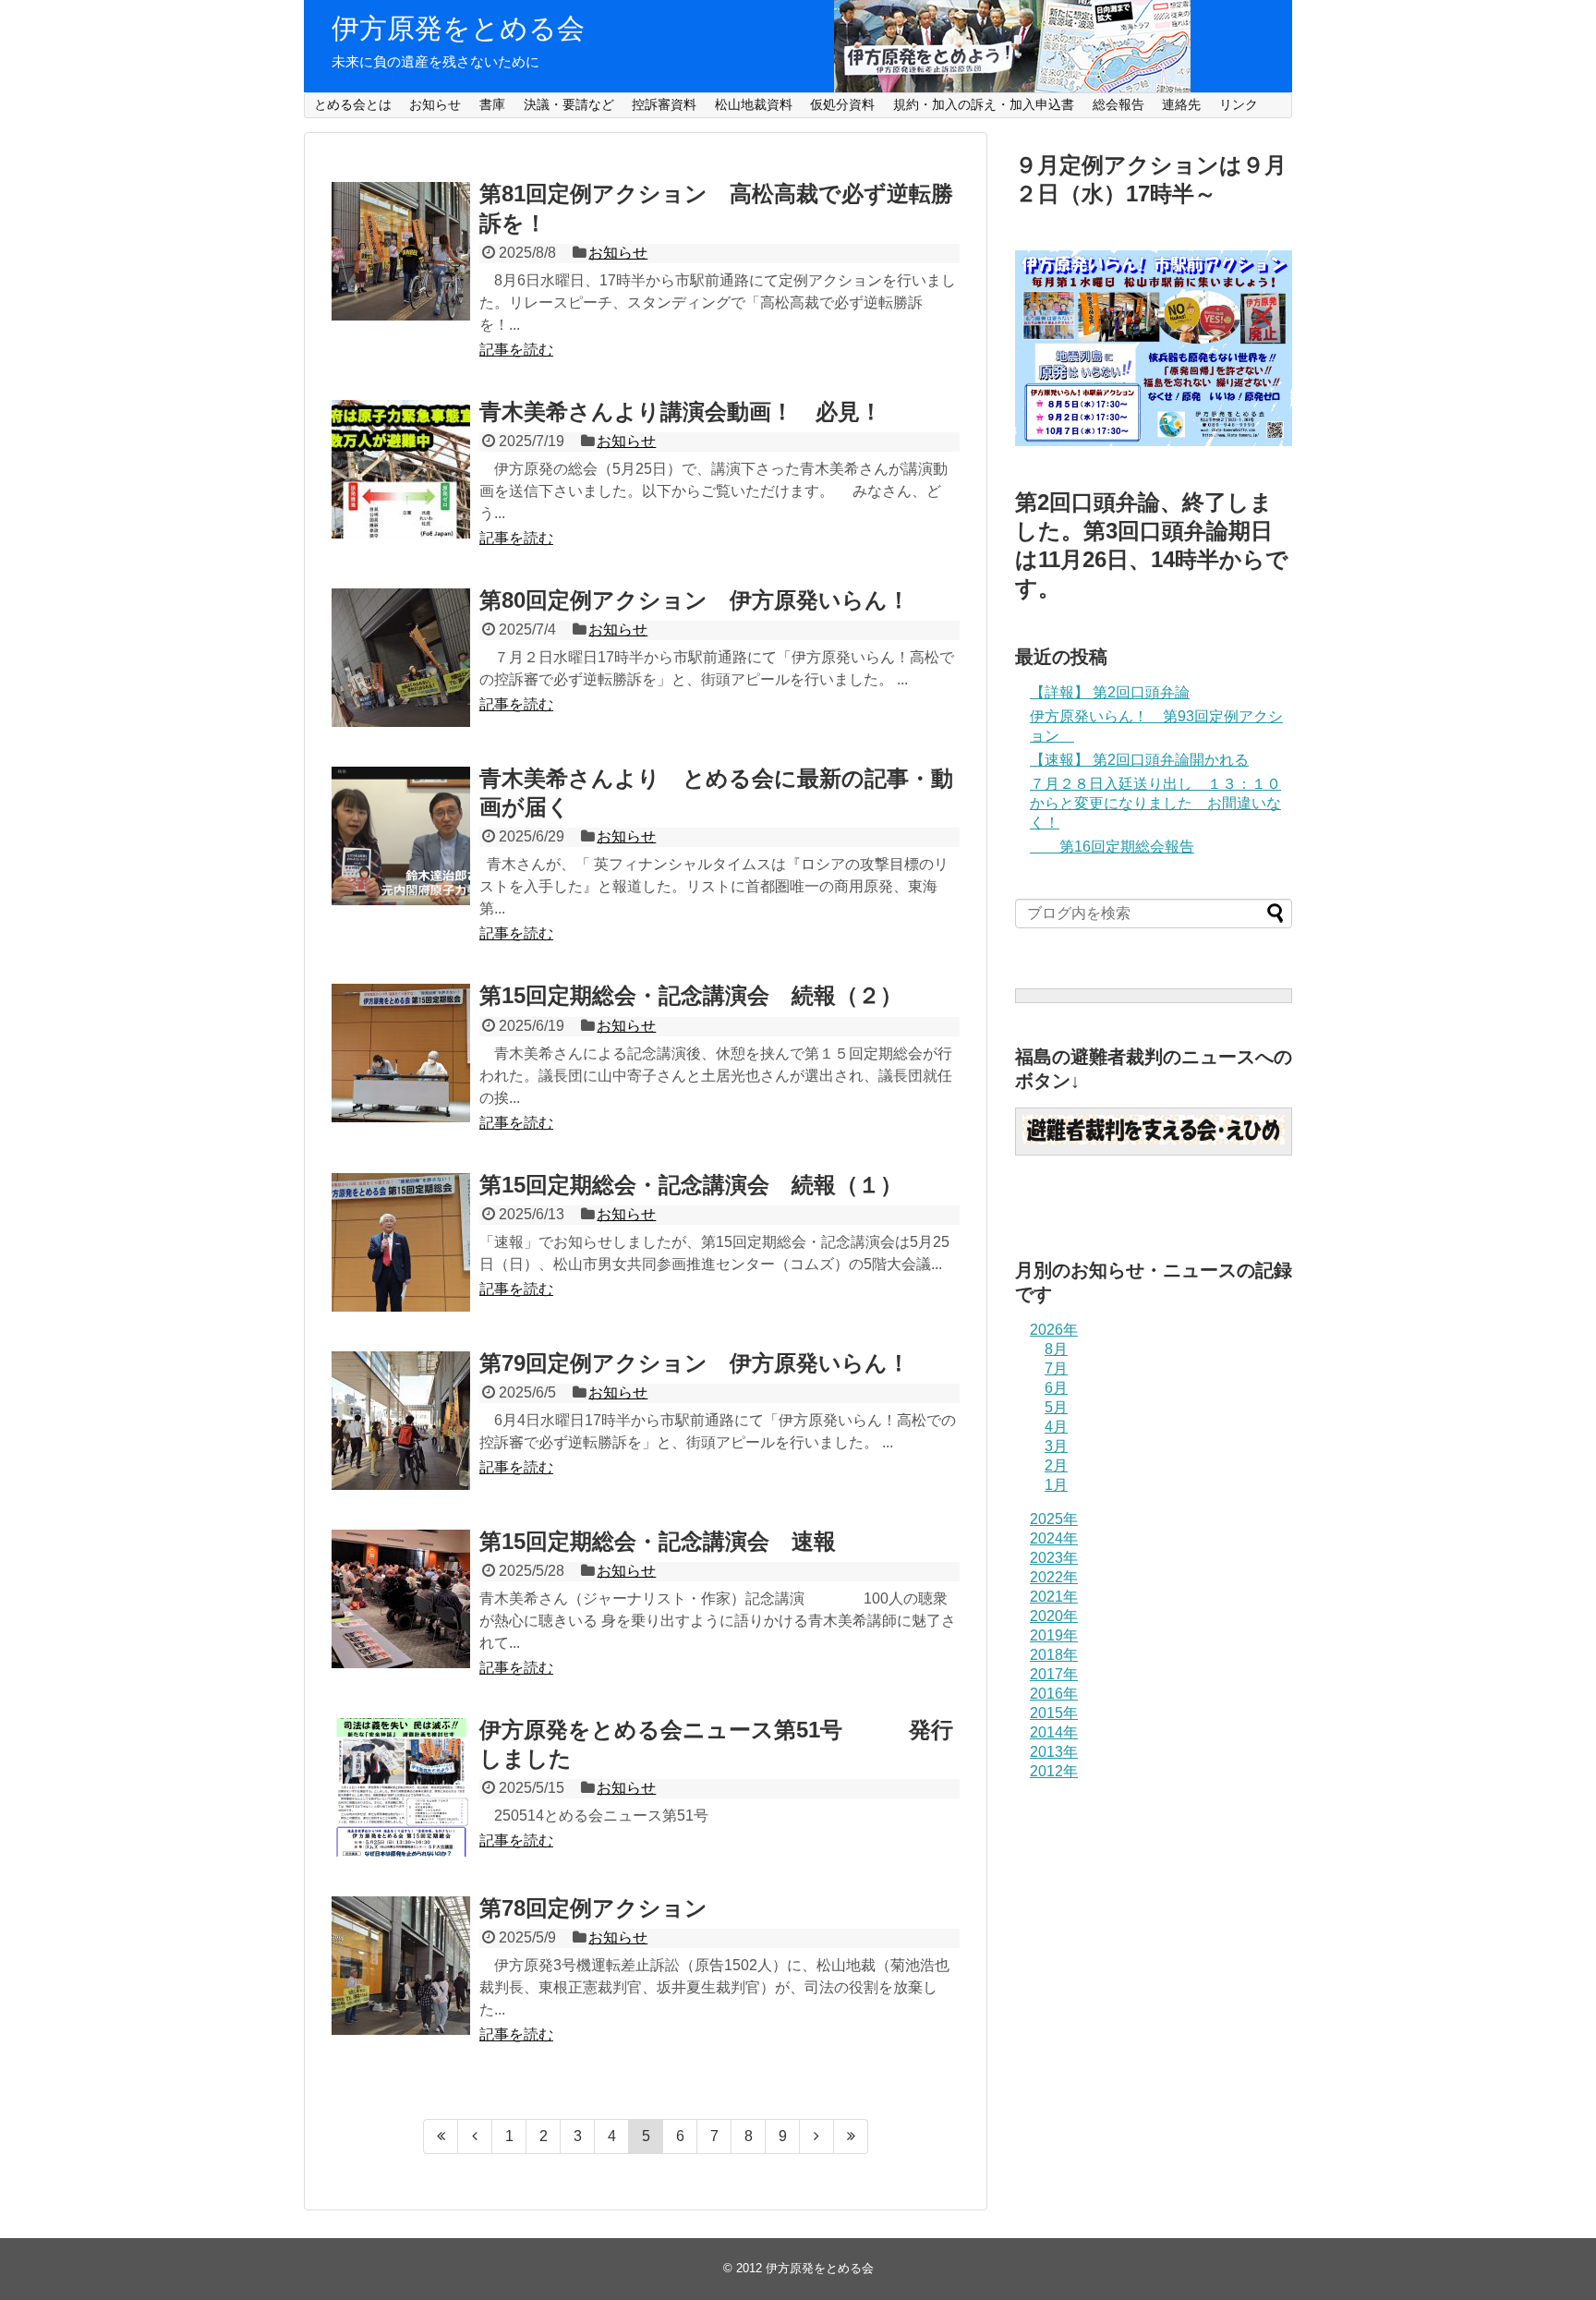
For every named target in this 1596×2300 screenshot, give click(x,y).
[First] (441, 2137)
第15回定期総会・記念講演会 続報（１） (691, 1185)
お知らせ (435, 104)
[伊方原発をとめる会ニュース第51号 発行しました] (401, 1787)
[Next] (817, 2137)
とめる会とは (353, 104)
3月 (1056, 1446)
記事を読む (516, 350)
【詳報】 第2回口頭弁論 (1110, 692)
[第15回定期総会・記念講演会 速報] (401, 1599)
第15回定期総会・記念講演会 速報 (658, 1541)
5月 (1056, 1407)
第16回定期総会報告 (1112, 847)
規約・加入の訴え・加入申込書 (984, 104)
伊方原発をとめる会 (458, 28)
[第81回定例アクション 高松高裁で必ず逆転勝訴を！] (401, 251)
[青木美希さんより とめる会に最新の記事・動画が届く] (401, 836)
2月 (1056, 1465)
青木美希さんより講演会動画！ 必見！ (681, 412)
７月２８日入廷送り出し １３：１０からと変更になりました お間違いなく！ (1155, 803)
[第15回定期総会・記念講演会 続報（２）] (401, 1053)
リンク (1239, 104)
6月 (1056, 1388)
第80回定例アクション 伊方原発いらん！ (695, 600)
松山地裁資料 (754, 104)
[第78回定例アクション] (401, 1966)
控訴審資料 (664, 104)
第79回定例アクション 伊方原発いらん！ (695, 1363)
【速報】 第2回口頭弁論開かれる (1139, 760)
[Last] (851, 2137)
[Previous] (475, 2137)
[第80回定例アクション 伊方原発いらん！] (401, 658)
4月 (1056, 1427)
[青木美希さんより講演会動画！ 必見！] (401, 469)
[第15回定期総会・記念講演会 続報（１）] (401, 1242)
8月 (1056, 1349)
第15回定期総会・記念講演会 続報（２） (691, 995)
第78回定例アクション (593, 1908)
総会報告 (1118, 104)
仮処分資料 (842, 104)
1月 (1056, 1485)
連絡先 (1181, 104)
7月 (1056, 1368)
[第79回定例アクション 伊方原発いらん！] (401, 1421)
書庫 (492, 104)
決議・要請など (569, 104)
